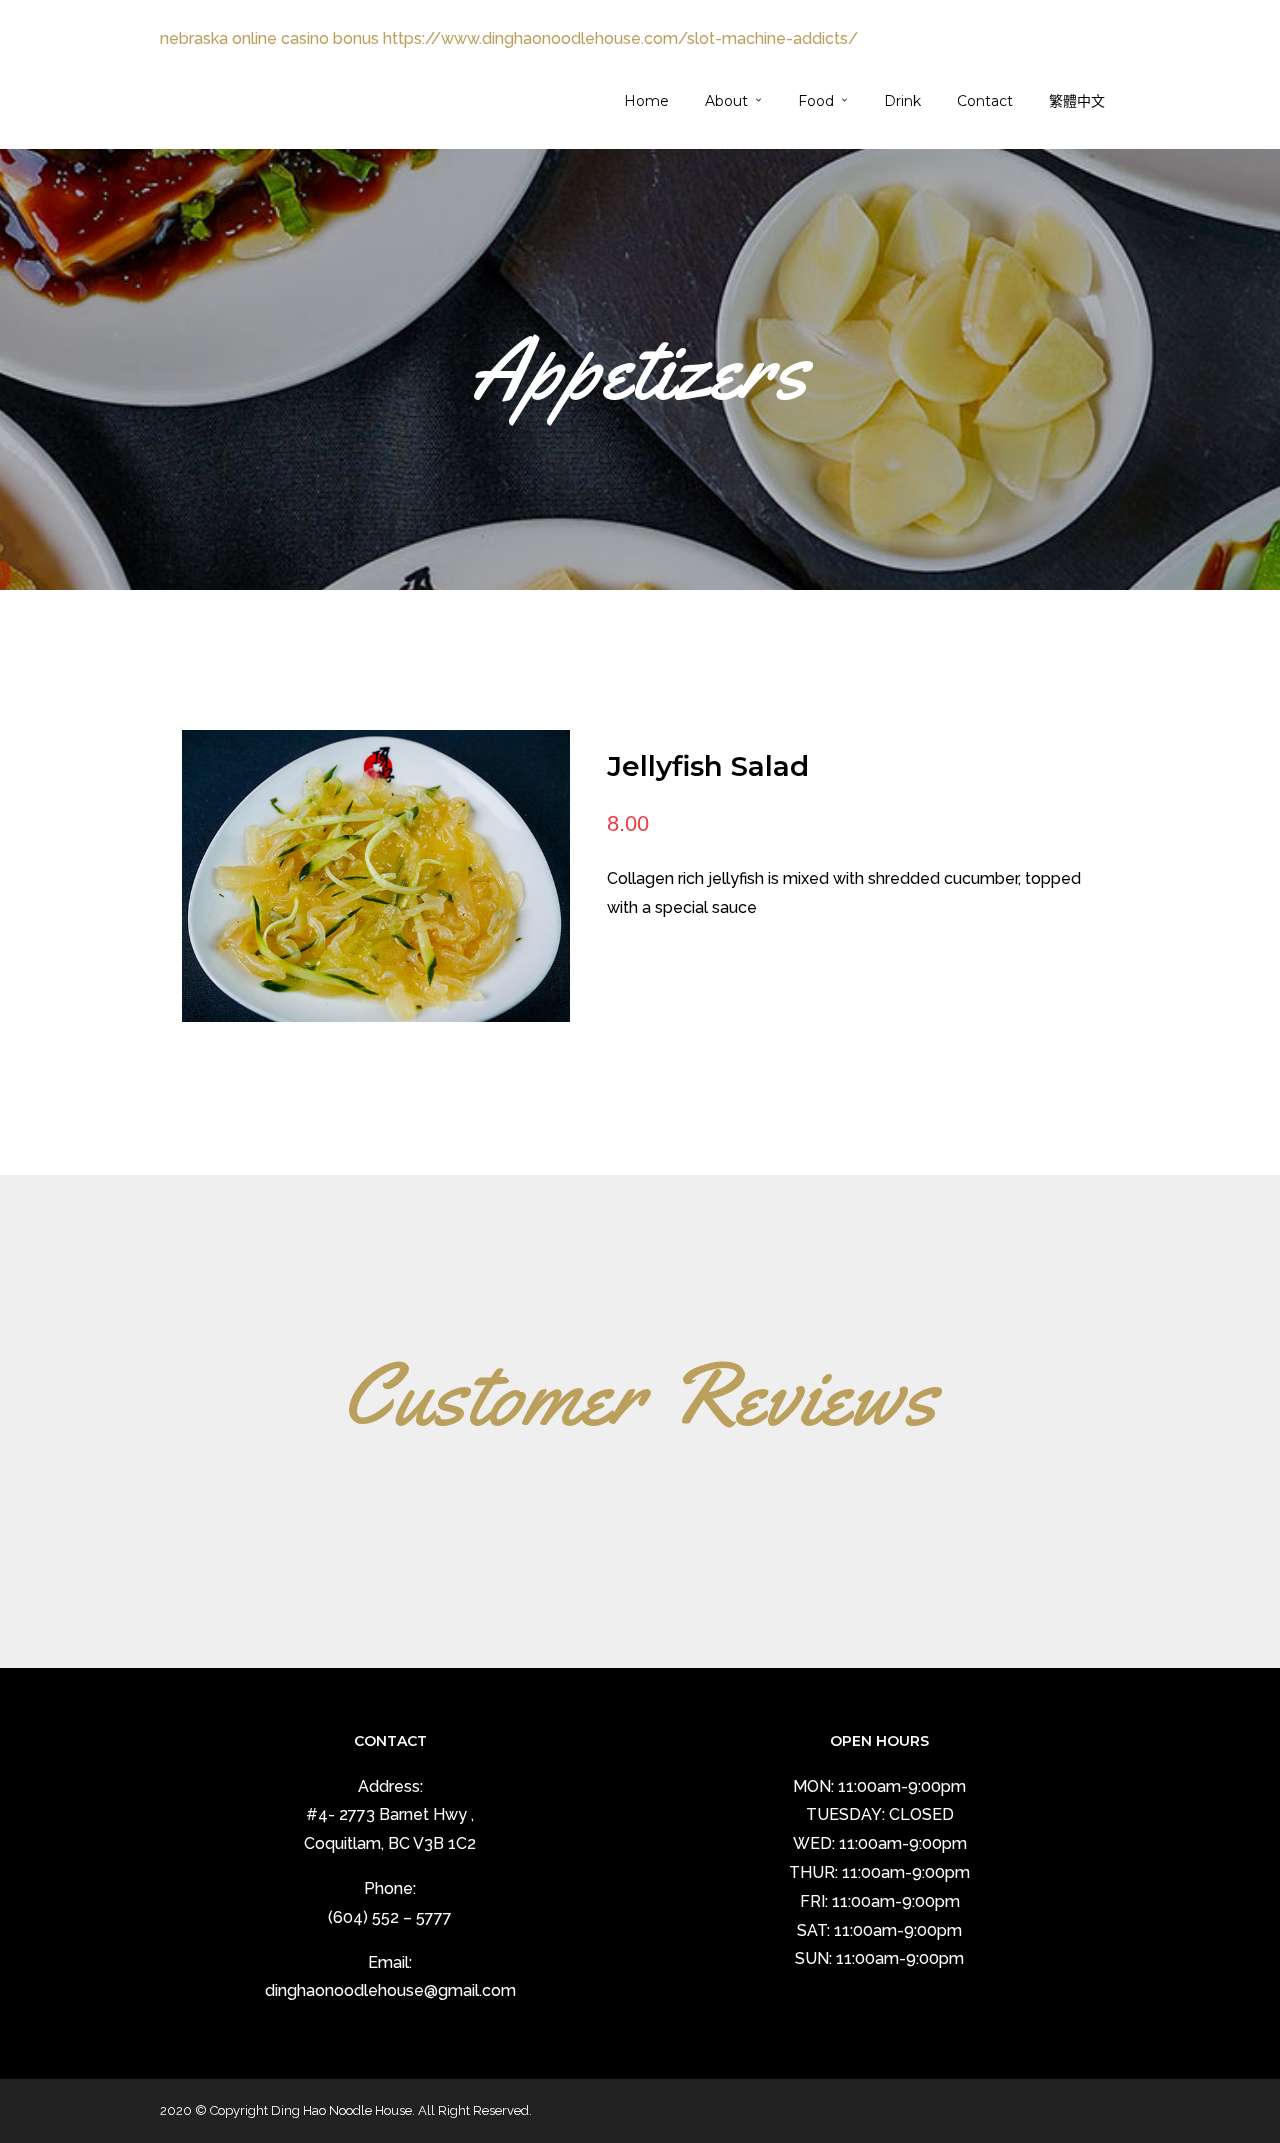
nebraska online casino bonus (269, 38)
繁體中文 (1077, 101)
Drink (902, 101)
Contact (985, 101)
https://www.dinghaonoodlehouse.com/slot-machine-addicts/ (620, 38)
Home (646, 101)
